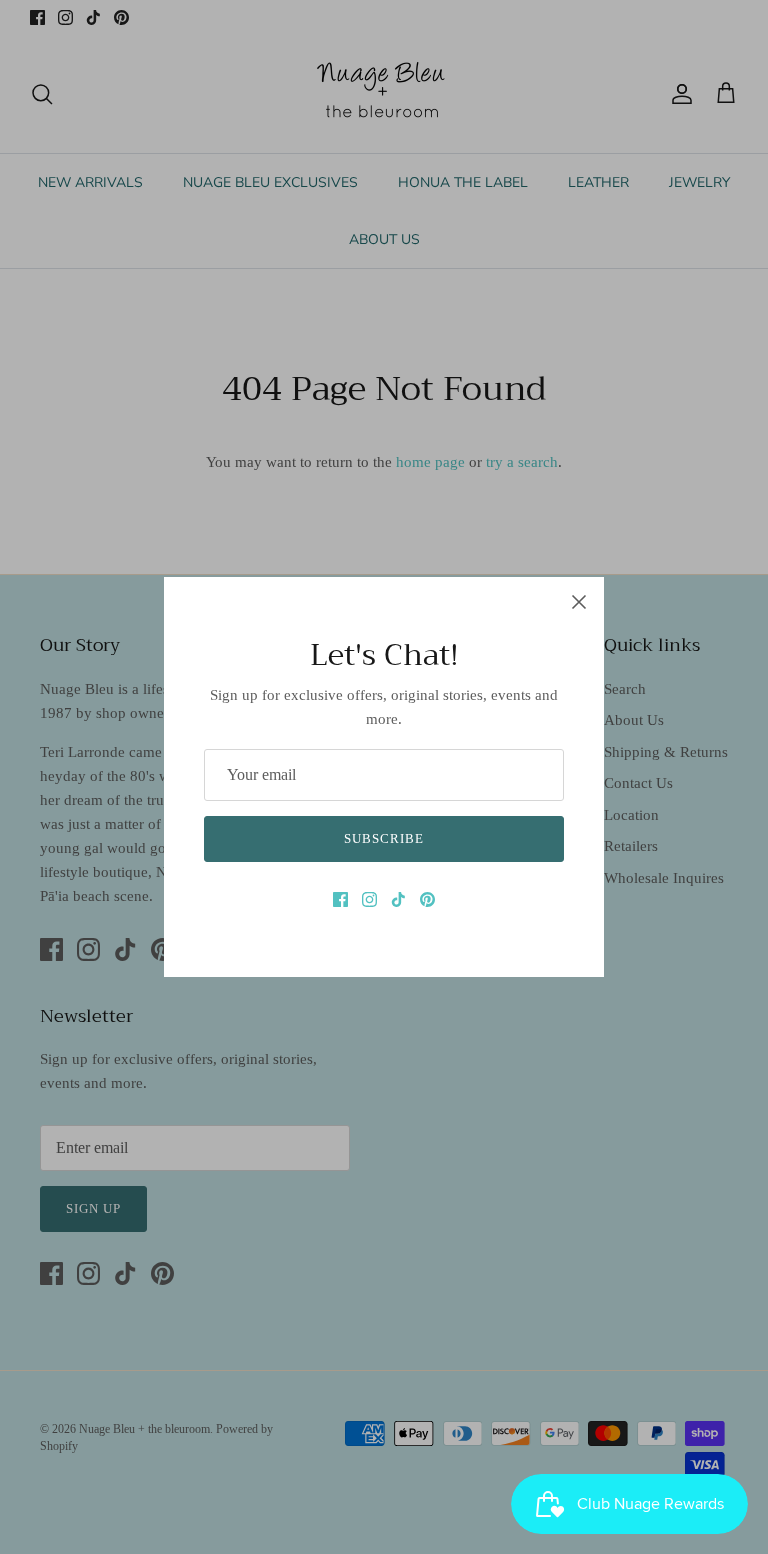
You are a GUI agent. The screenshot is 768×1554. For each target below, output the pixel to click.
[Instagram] (369, 899)
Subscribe (384, 838)
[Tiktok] (398, 899)
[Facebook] (340, 899)
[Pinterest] (427, 899)
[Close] (579, 602)
